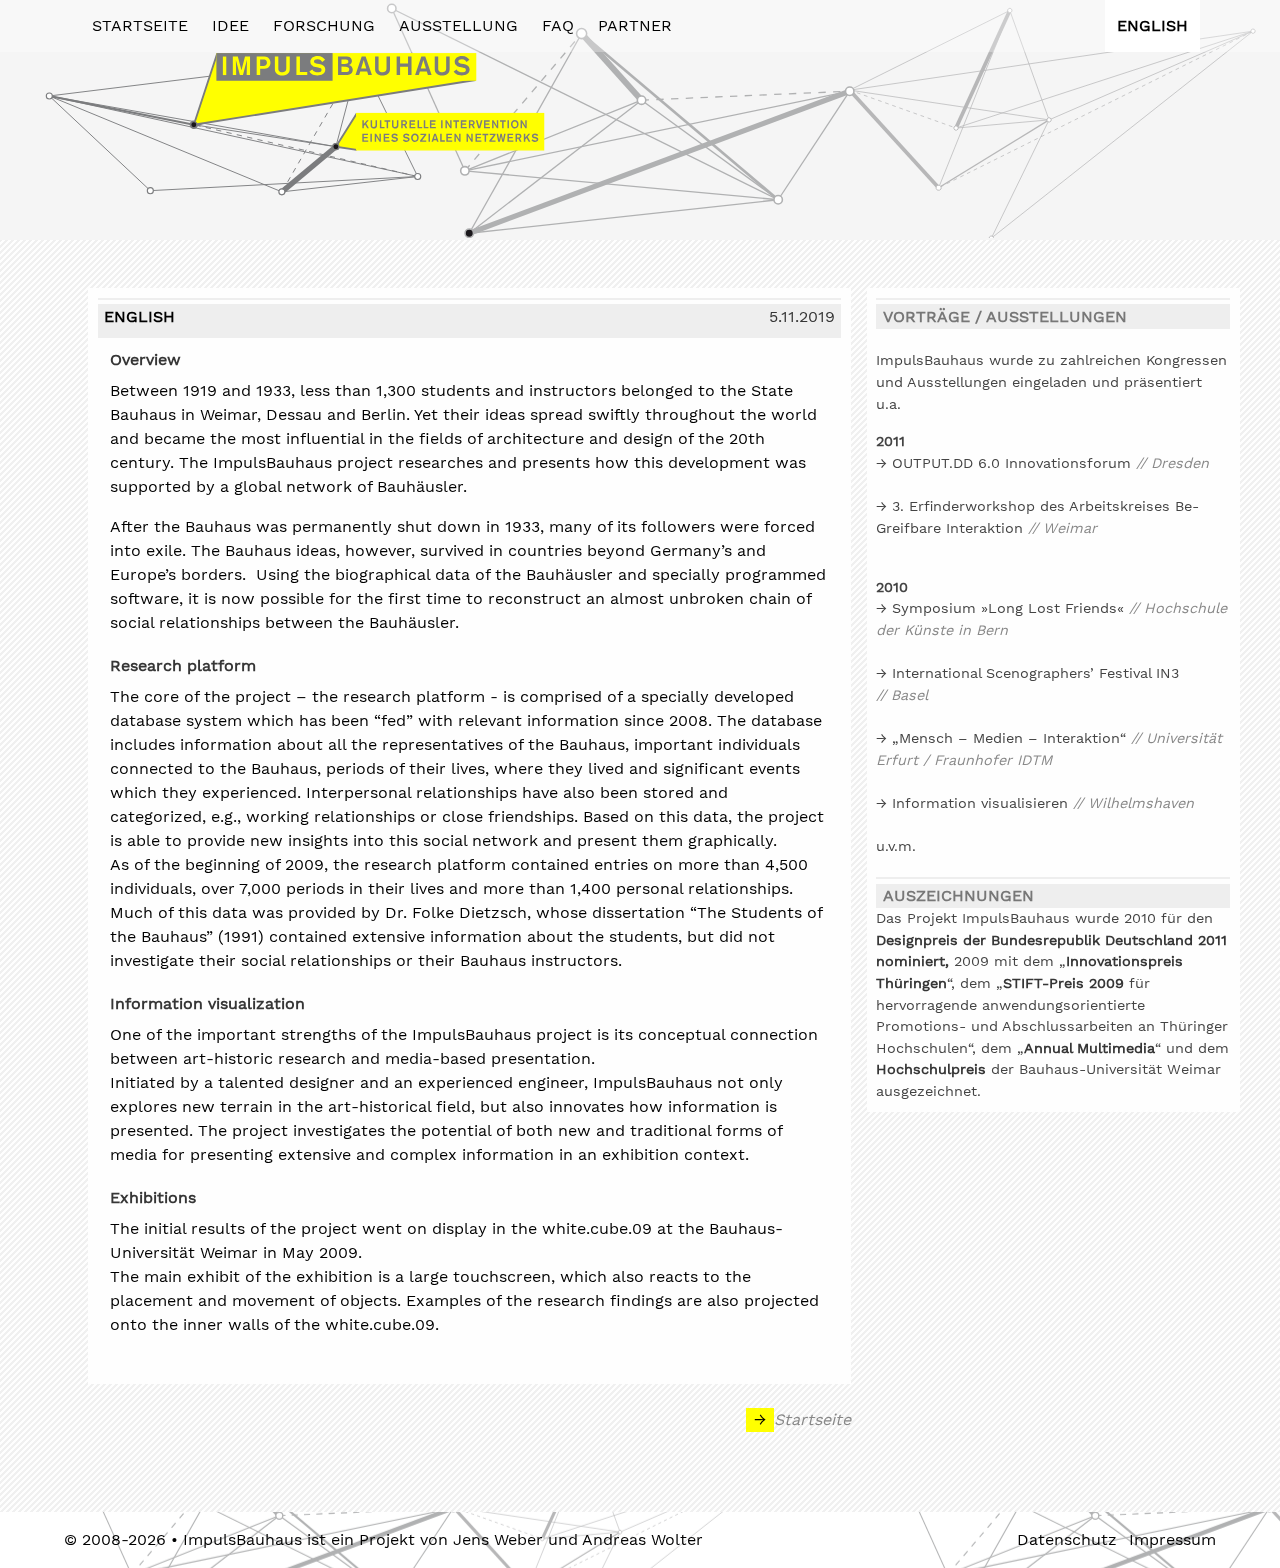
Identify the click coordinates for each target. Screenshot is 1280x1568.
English (1152, 25)
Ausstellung (458, 25)
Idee (230, 25)
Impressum (1172, 1539)
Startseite (140, 25)
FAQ (558, 25)
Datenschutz (1067, 1539)
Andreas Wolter (642, 1539)
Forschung (324, 25)
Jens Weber (498, 1539)
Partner (635, 25)
